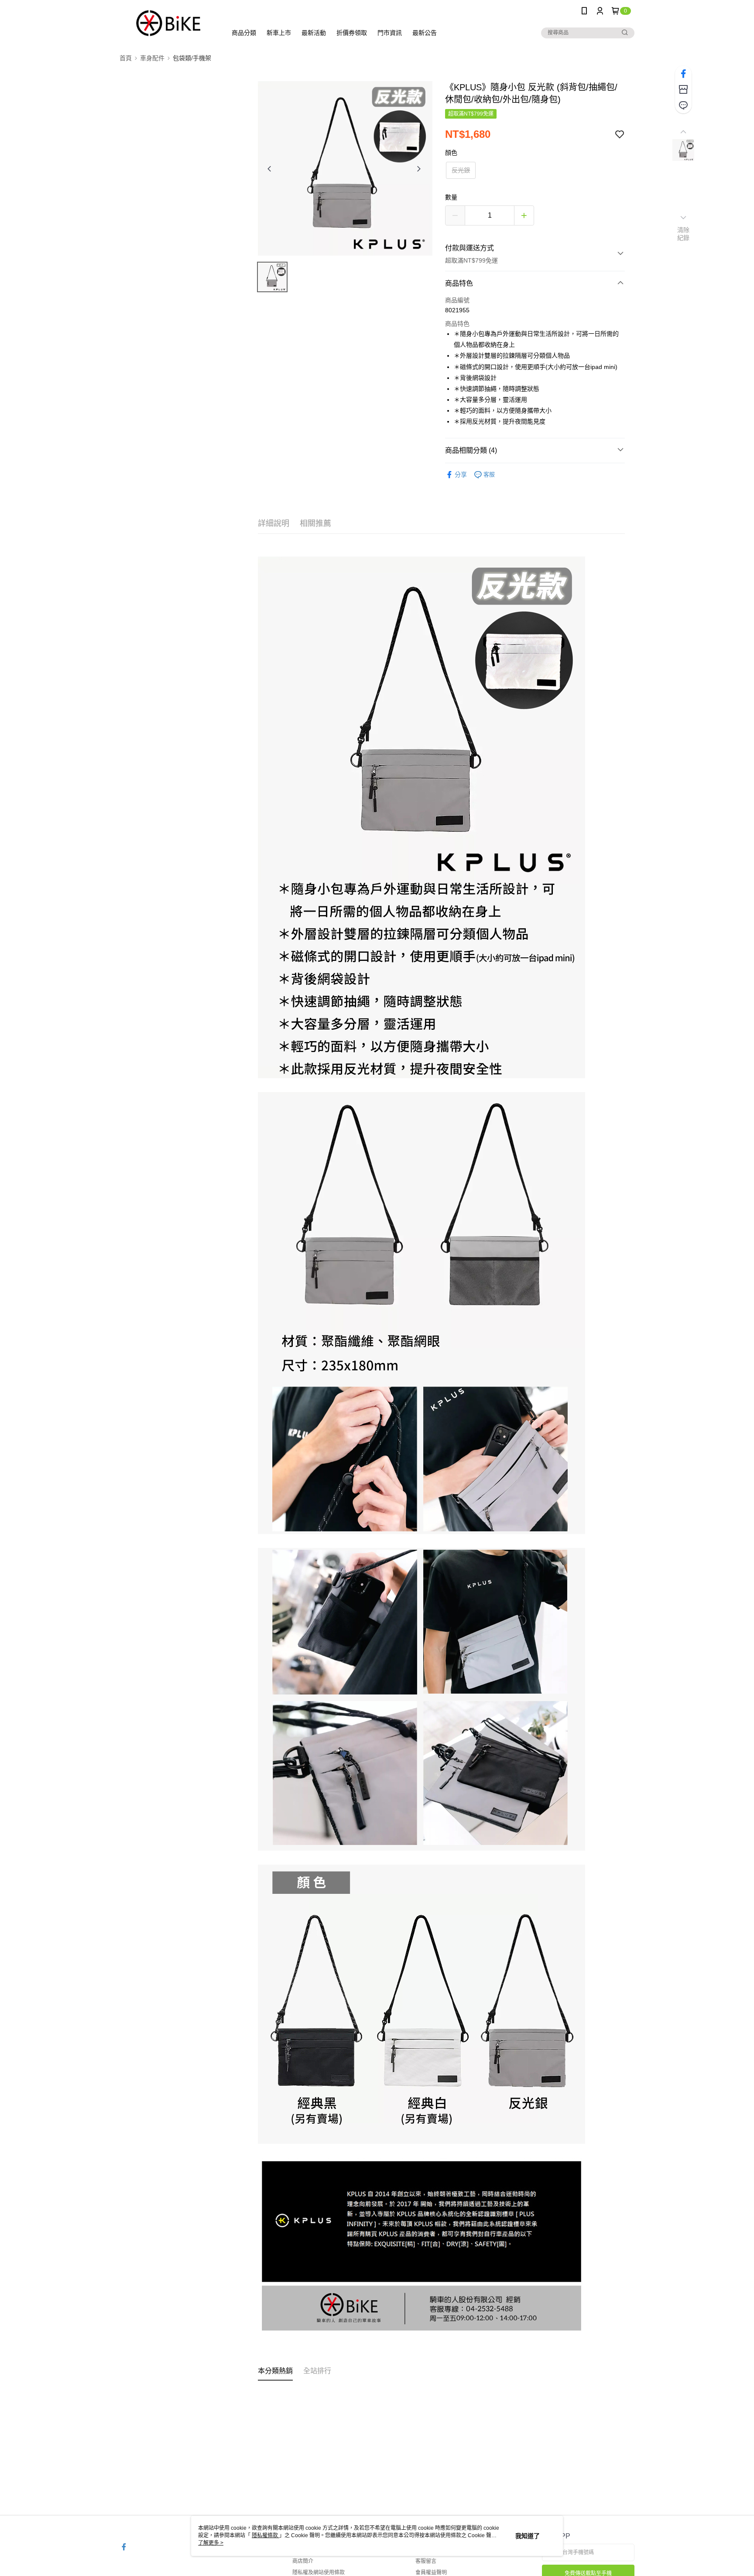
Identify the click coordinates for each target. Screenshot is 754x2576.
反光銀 (461, 170)
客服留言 (426, 2561)
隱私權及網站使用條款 (319, 2573)
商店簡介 (303, 2561)
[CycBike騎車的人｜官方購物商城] (168, 23)
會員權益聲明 (431, 2573)
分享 (461, 475)
